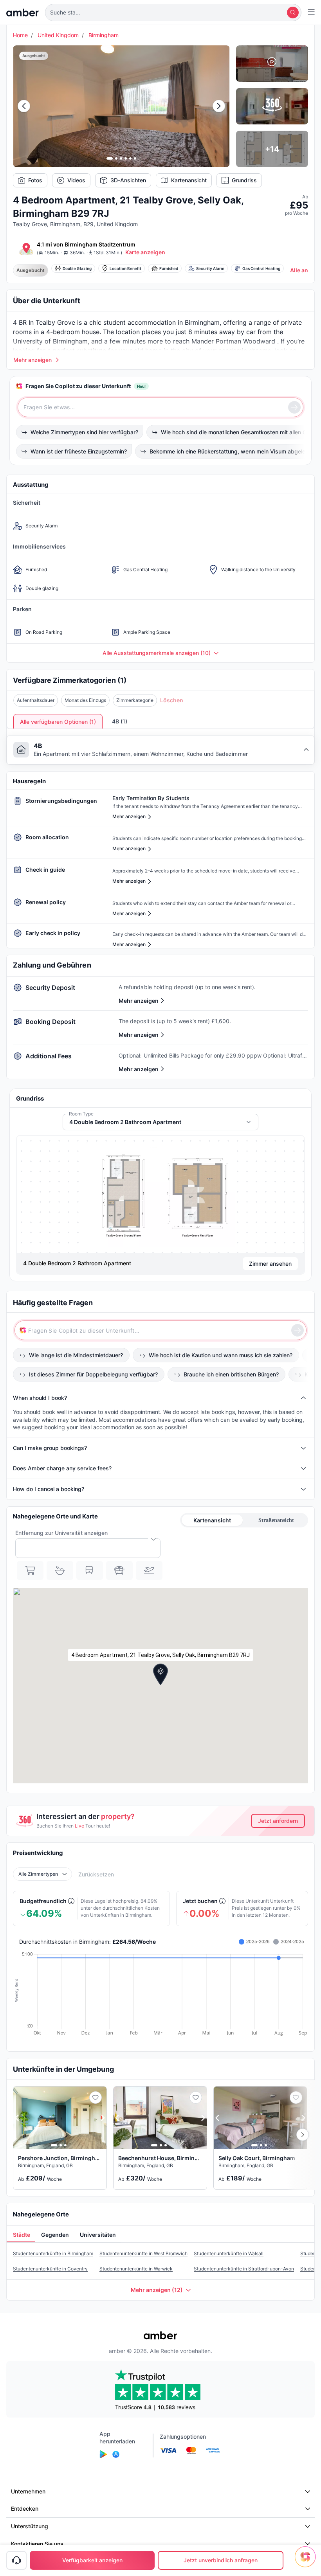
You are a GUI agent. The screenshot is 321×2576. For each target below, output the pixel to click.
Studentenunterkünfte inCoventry (50, 2269)
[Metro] (90, 1570)
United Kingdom (58, 35)
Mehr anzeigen (139, 1001)
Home (20, 35)
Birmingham (104, 35)
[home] (23, 13)
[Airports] (149, 1570)
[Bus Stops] (119, 1570)
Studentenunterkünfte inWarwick (136, 2269)
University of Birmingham (50, 341)
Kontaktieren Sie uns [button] (37, 2544)
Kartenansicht (189, 180)
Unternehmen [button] (28, 2491)
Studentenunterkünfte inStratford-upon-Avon (244, 2269)
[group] (160, 1194)
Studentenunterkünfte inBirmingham (53, 2253)
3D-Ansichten (128, 180)
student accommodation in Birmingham (161, 322)
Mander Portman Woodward (234, 341)
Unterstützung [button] (30, 2526)
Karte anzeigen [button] (145, 252)
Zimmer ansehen (270, 1264)
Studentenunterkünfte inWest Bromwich (143, 2253)
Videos (76, 180)
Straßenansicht (276, 1520)
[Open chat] (307, 2562)
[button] (173, 13)
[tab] (21, 2235)
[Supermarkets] (30, 1570)
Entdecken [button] (25, 2509)
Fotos (35, 180)
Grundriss (244, 180)
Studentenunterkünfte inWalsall (229, 2253)
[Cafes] (60, 1570)
